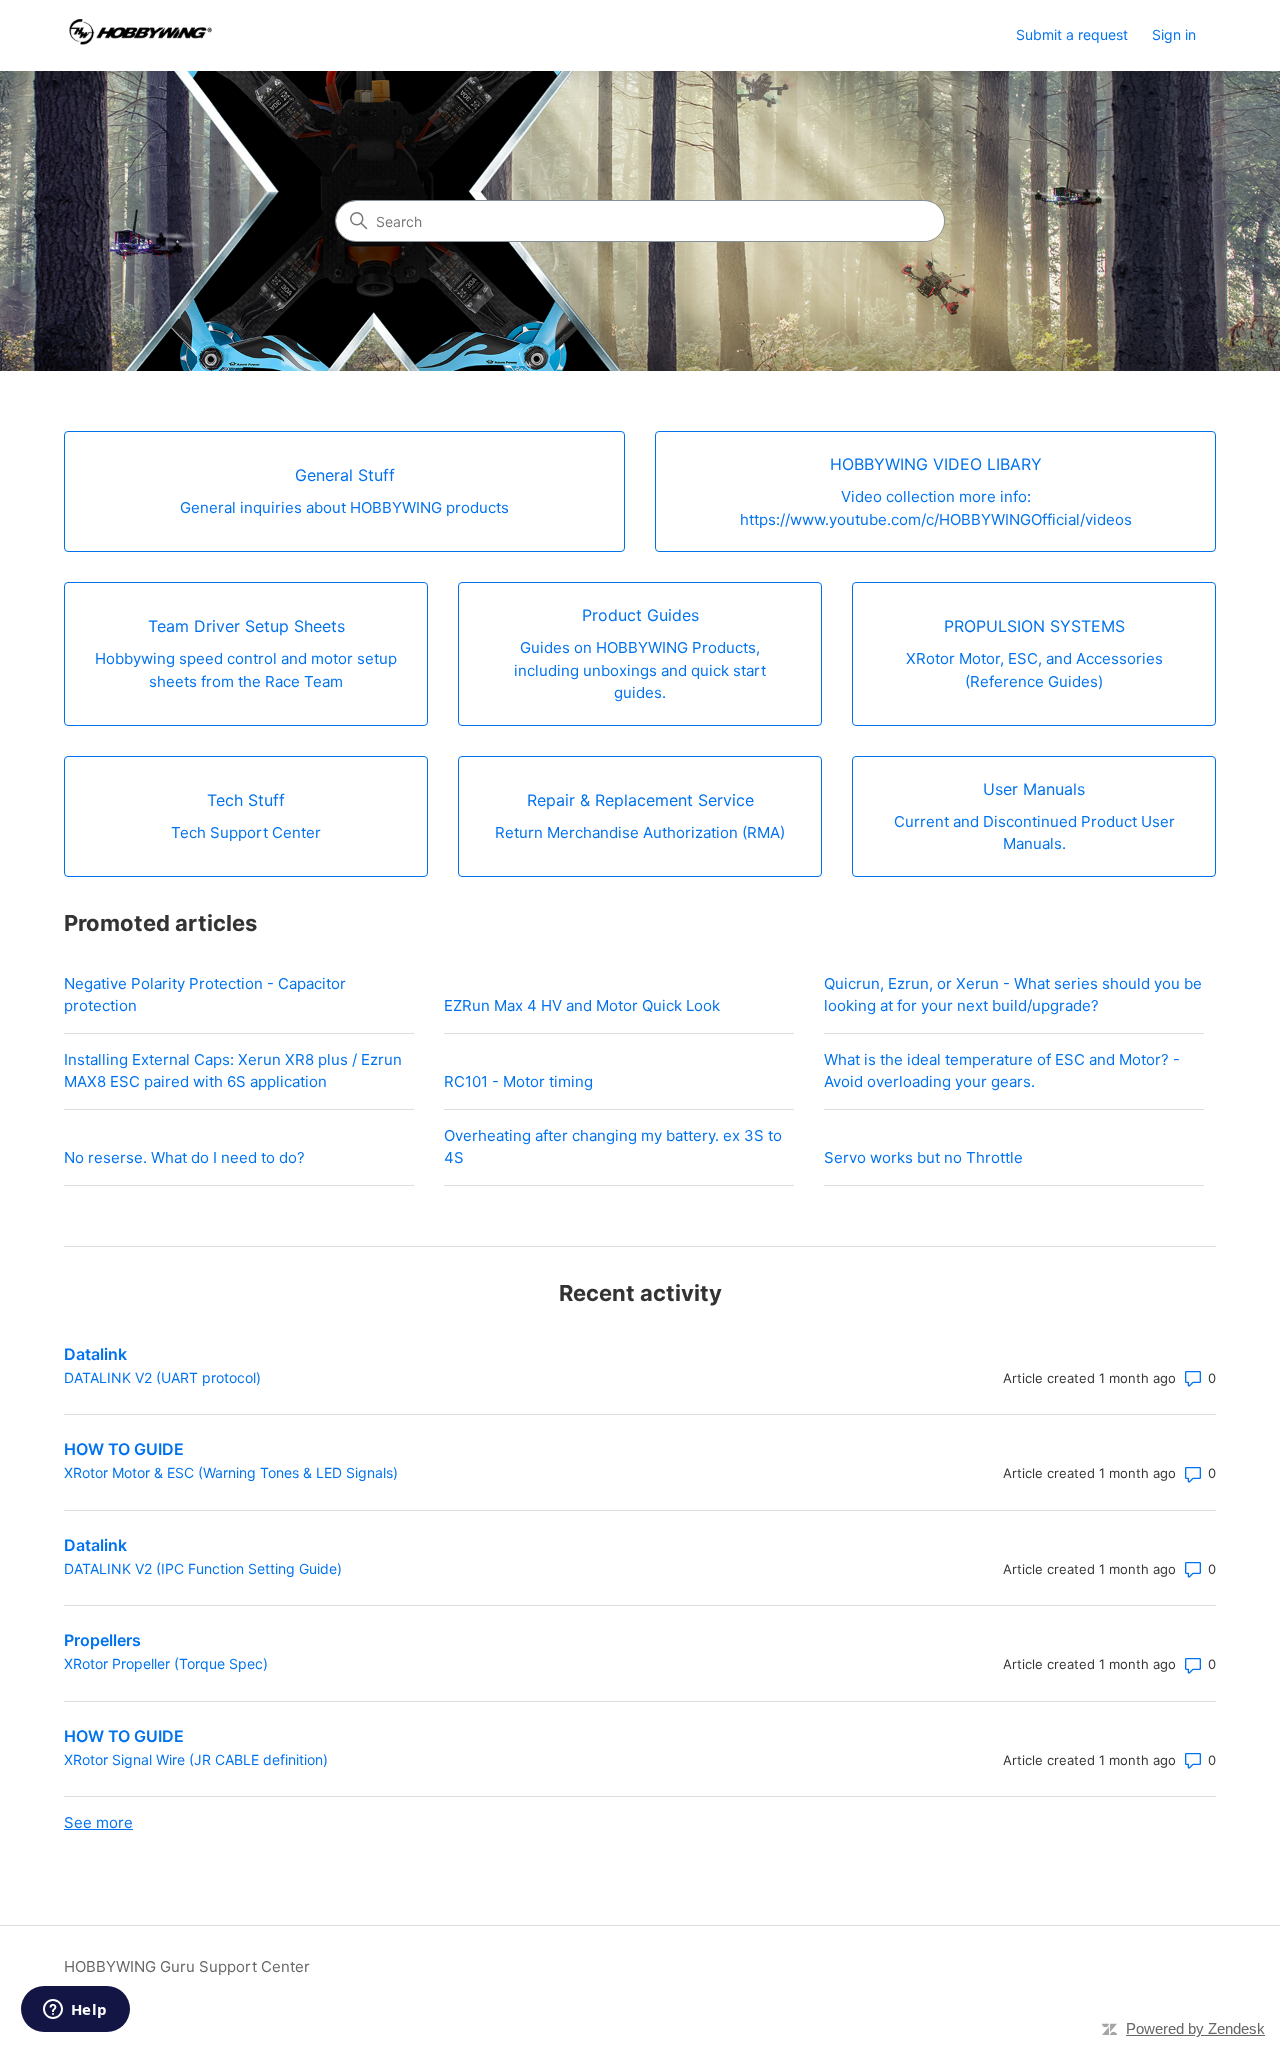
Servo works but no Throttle (923, 1157)
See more (98, 1822)
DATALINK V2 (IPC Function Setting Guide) (203, 1568)
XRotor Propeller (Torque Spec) (166, 1663)
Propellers (102, 1640)
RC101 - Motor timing (518, 1081)
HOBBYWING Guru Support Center (187, 1966)
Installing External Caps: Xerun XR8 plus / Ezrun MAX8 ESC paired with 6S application (233, 1071)
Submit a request (1072, 34)
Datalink (95, 1354)
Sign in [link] (1174, 34)
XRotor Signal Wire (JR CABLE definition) (196, 1759)
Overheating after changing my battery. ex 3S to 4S (613, 1147)
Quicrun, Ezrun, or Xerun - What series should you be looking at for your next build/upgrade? (1013, 995)
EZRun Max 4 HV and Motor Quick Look (582, 1005)
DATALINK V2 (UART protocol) (162, 1377)
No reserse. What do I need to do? (184, 1157)
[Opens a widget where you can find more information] (75, 2011)
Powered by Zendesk (1195, 2028)
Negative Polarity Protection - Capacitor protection (205, 995)
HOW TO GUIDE (124, 1449)
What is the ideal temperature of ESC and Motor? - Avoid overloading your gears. (1002, 1071)
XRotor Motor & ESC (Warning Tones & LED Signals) (231, 1472)
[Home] (138, 35)
